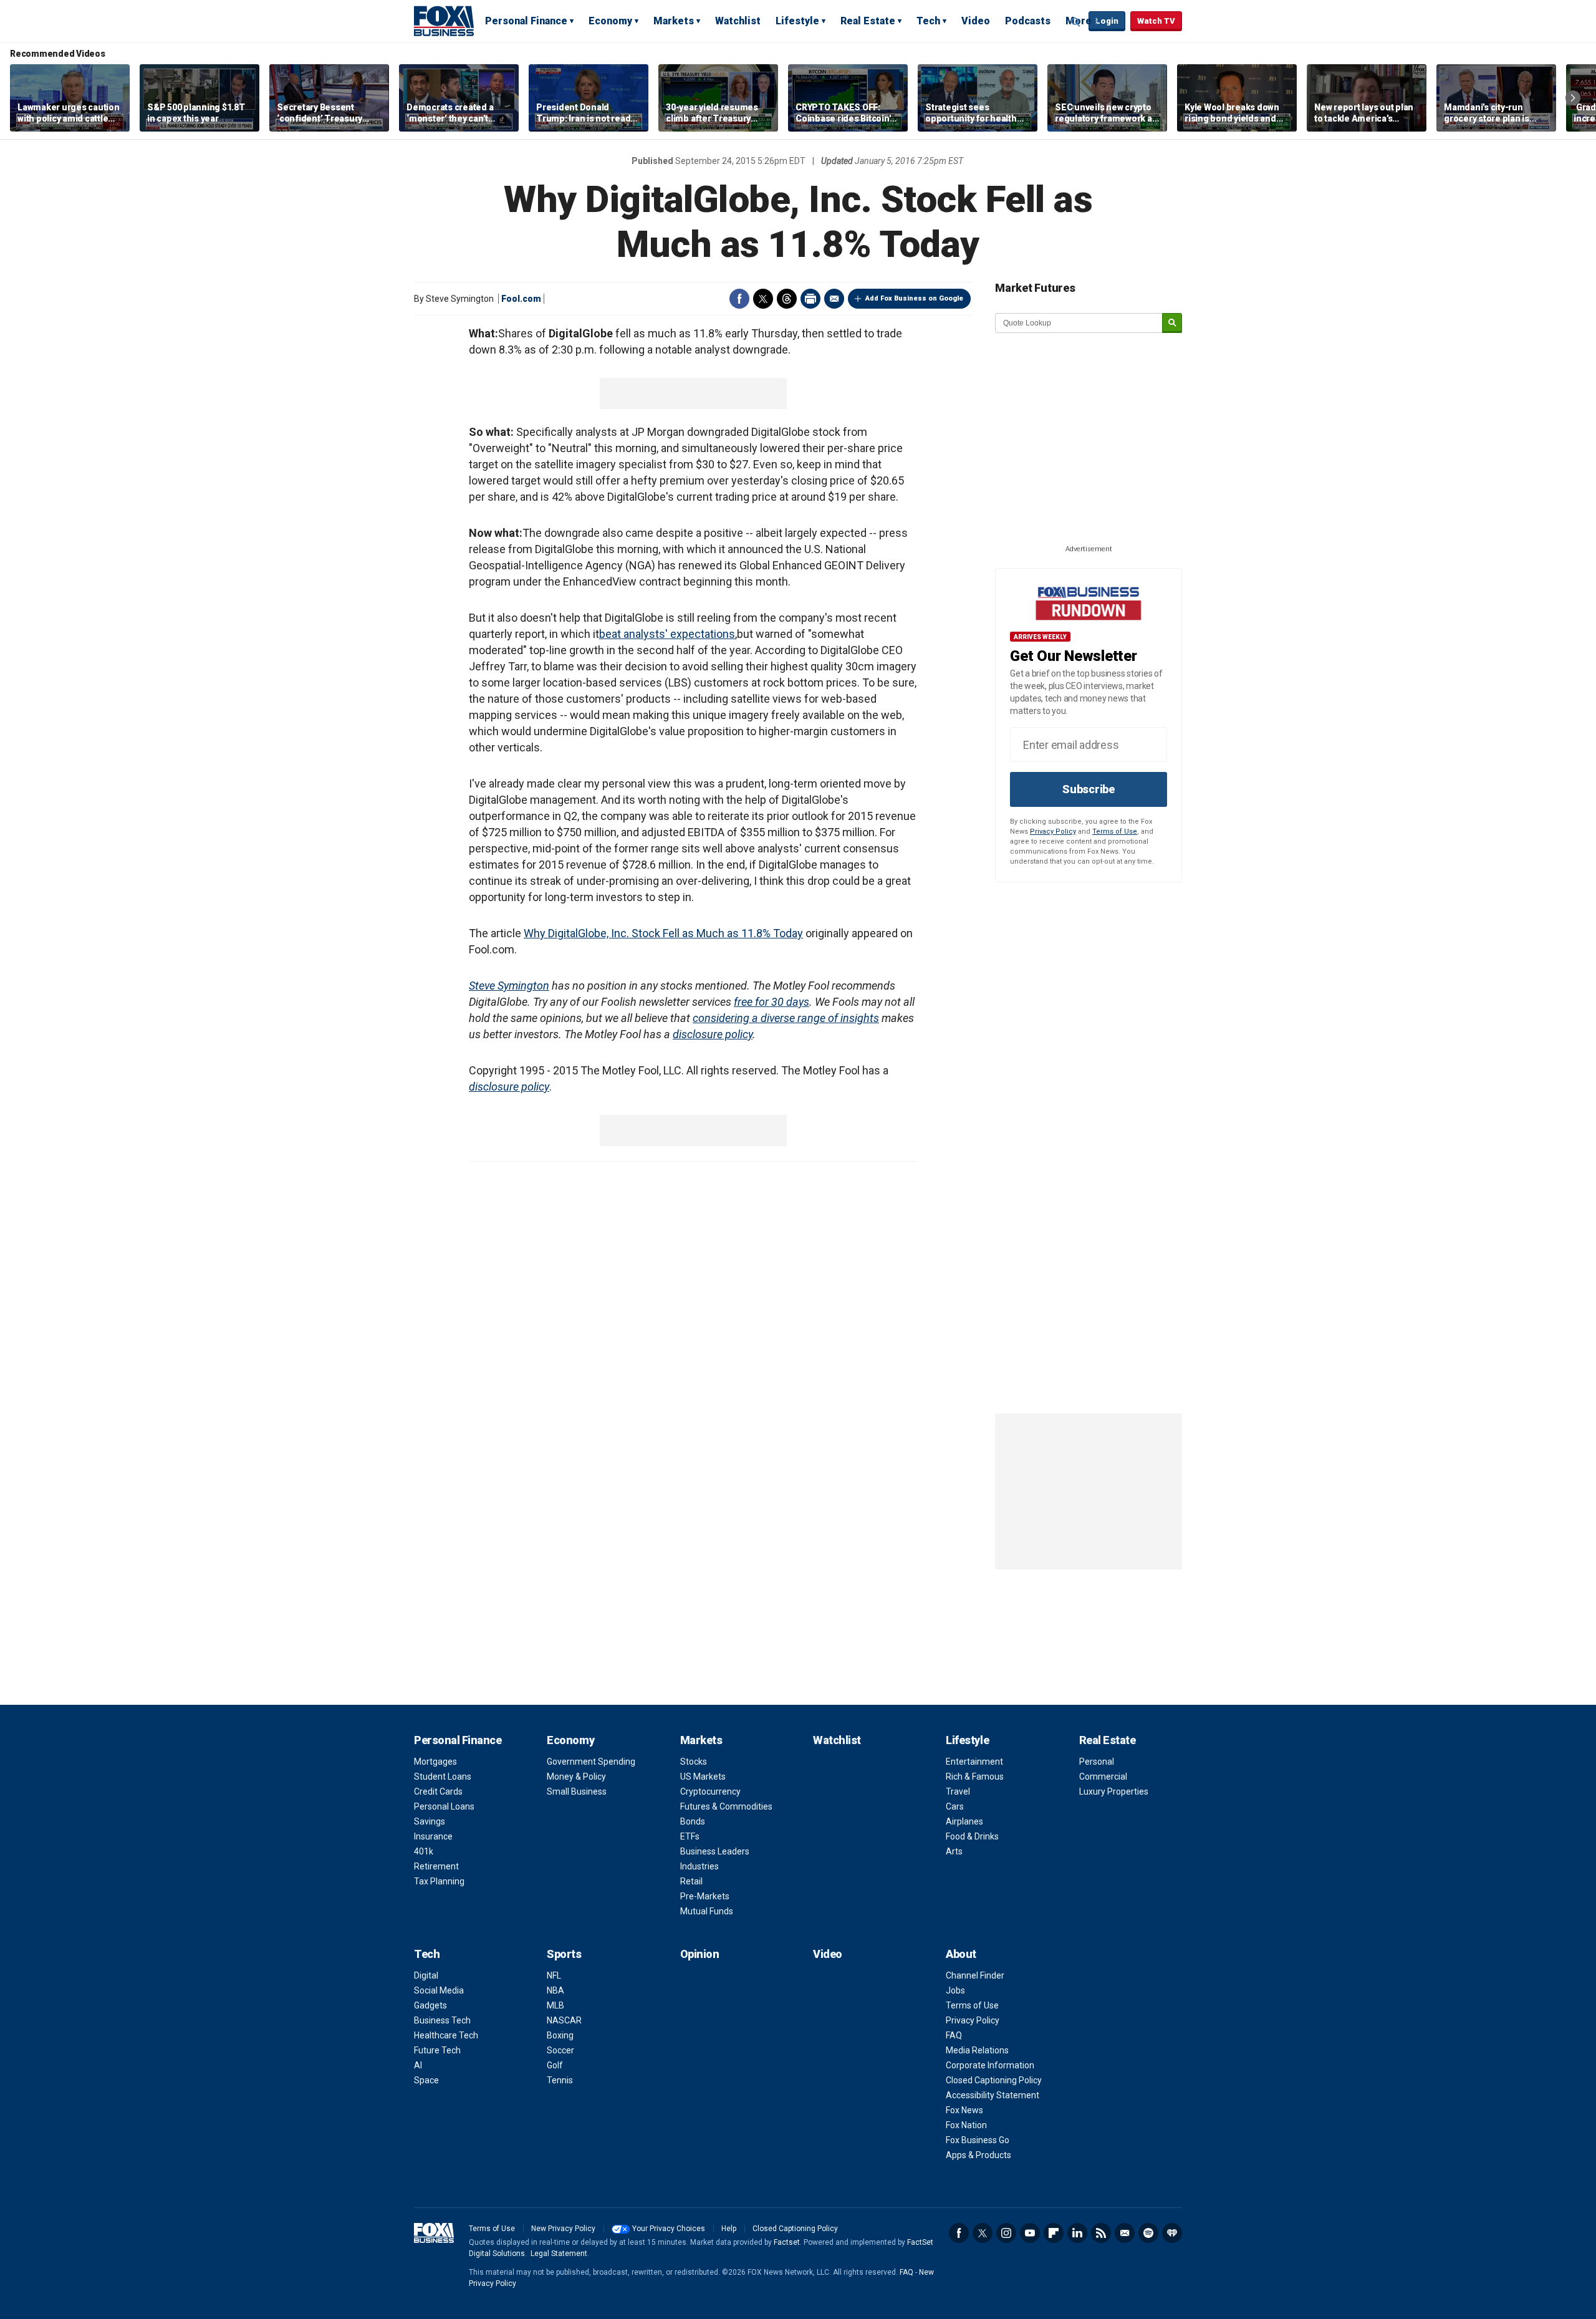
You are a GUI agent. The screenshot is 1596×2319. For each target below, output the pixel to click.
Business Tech (442, 2020)
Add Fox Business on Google (914, 298)
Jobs (955, 1990)
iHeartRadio (1172, 2233)
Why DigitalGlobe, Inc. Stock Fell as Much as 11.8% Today (663, 933)
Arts (954, 1851)
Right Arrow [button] (1573, 98)
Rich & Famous (975, 1777)
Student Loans (443, 1777)
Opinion (700, 1954)
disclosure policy (713, 1034)
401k (424, 1851)
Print (810, 299)
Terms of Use (1115, 832)
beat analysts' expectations (667, 634)
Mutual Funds (707, 1911)
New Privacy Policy (563, 2229)
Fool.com (521, 299)
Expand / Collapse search (1076, 22)
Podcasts (1028, 21)
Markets (674, 21)
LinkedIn (1077, 2233)
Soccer (560, 2050)
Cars (955, 1806)
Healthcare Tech (446, 2035)
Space (426, 2080)
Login (1107, 21)
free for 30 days (772, 1002)
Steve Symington (509, 986)
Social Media (439, 1990)
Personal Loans (444, 1806)
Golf (555, 2065)
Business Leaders (715, 1851)
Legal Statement (559, 2254)
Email (834, 299)
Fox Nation (966, 2125)
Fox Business (444, 21)
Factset (787, 2242)
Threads (787, 299)
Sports (564, 1954)
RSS (1101, 2233)
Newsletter (1125, 2233)
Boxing (560, 2035)
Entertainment (974, 1762)
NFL (554, 1975)
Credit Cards (438, 1791)
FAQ (954, 2035)
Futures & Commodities (726, 1806)
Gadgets (430, 2005)
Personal (1097, 1762)
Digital (426, 1975)
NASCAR (564, 2020)
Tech (928, 21)
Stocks (694, 1762)
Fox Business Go (978, 2140)
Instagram (1006, 2233)
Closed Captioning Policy (994, 2080)
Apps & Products (978, 2155)
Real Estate (868, 21)
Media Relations (977, 2050)
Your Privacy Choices (669, 2229)
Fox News (964, 2110)
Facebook (739, 299)
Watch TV (1156, 21)
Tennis (560, 2080)
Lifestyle (797, 21)
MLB (555, 2005)
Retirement (436, 1866)
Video (976, 21)
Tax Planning (439, 1881)
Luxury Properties (1114, 1791)
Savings (430, 1821)
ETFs (690, 1836)
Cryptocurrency (710, 1791)
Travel (958, 1791)
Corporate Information (990, 2065)
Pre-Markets (705, 1896)
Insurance (433, 1836)
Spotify (1148, 2233)
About (961, 1954)
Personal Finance (526, 21)
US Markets (703, 1777)
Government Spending (591, 1762)
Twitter (763, 299)
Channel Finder (975, 1975)
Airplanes (964, 1821)
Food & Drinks (972, 1836)
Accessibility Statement (993, 2095)
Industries (699, 1866)
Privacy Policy (1053, 832)
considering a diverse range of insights (786, 1018)
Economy (610, 21)
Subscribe (1089, 789)
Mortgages (435, 1762)
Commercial (1103, 1777)
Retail (691, 1881)
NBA (555, 1990)
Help (729, 2229)
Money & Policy (576, 1777)
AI (418, 2065)
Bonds (693, 1821)
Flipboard (1054, 2233)
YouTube (1030, 2233)
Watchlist (738, 21)
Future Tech (437, 2050)
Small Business (577, 1791)
